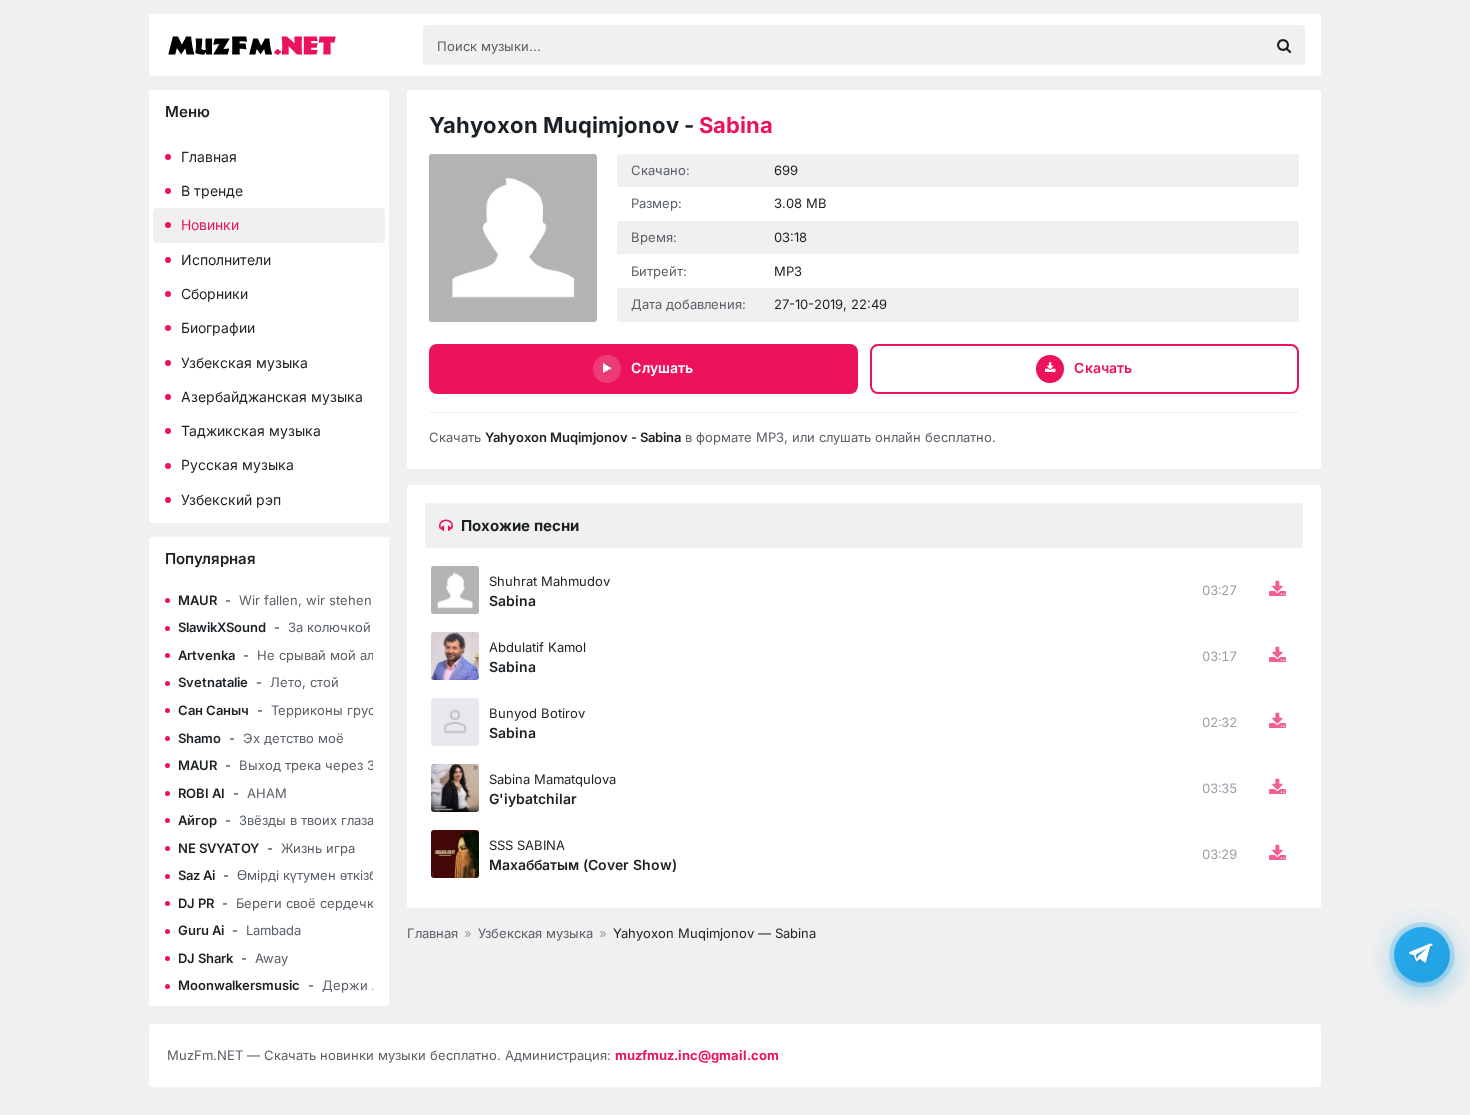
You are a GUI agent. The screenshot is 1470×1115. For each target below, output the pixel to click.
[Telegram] (1422, 953)
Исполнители (226, 259)
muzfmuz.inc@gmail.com (697, 1055)
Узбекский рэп (231, 499)
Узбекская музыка (244, 362)
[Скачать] (1277, 590)
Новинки (210, 224)
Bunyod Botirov (537, 713)
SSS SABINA (527, 845)
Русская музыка (237, 464)
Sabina (512, 600)
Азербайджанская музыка (272, 396)
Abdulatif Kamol (537, 647)
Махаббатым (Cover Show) (583, 864)
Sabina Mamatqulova (552, 779)
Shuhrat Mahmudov (549, 581)
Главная (209, 156)
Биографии (218, 327)
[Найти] (1284, 45)
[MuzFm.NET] (285, 45)
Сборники (214, 293)
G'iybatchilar (533, 798)
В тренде (212, 190)
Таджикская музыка (251, 430)
